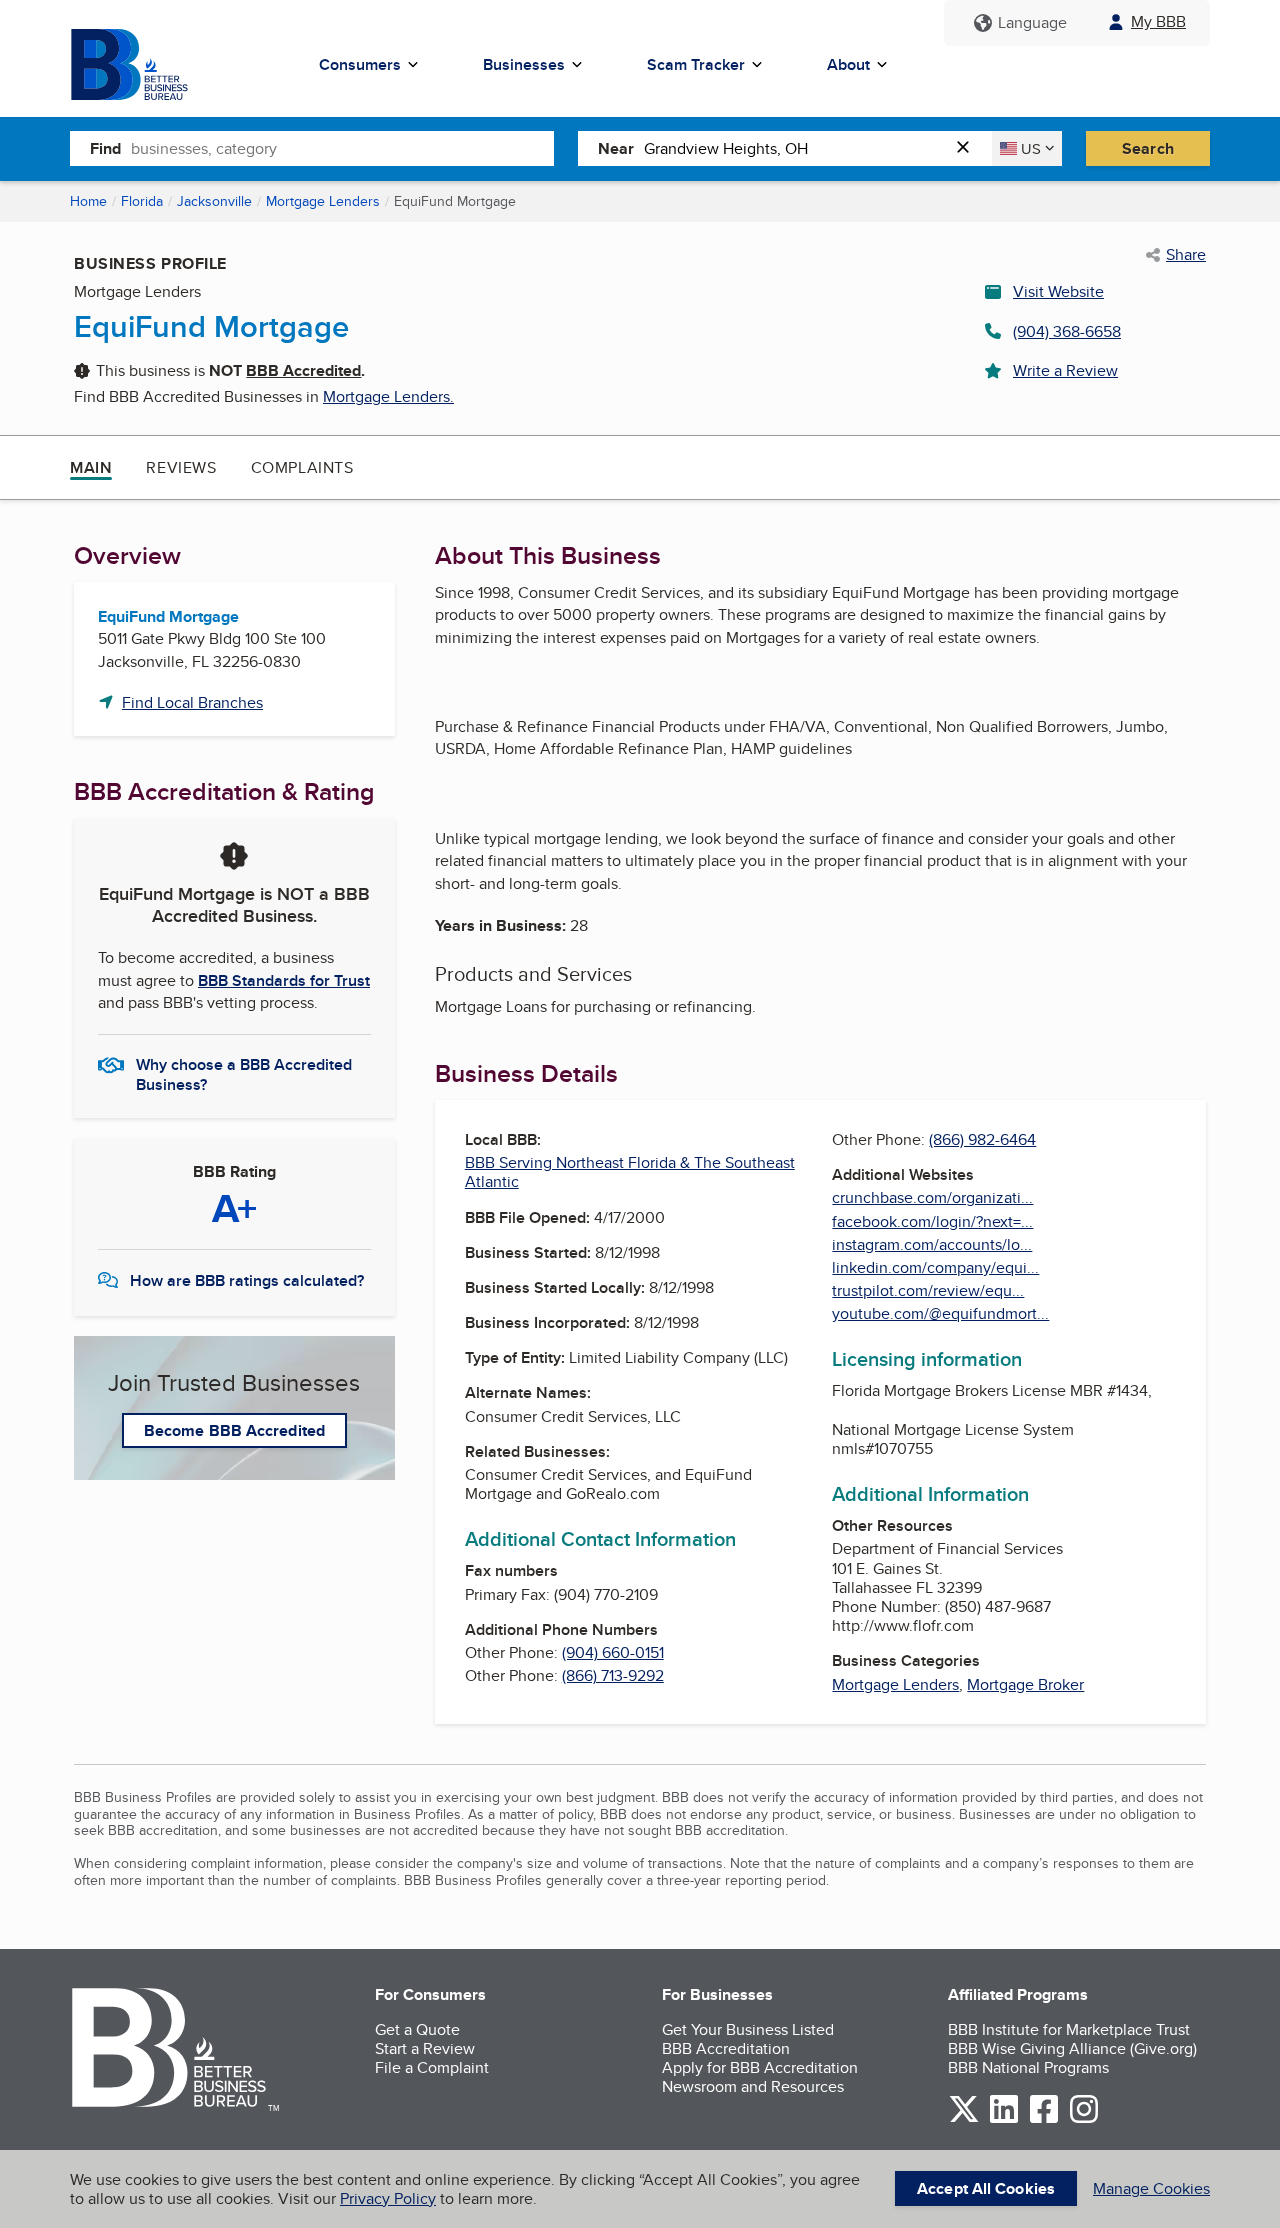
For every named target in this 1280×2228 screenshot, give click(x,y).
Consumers (360, 64)
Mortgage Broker (1025, 1684)
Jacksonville (214, 201)
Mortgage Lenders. (388, 396)
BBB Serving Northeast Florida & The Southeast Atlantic (630, 1172)
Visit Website (1058, 291)
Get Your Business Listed (748, 2029)
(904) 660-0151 (613, 1652)
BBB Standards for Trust (284, 980)
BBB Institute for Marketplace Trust (1069, 2029)
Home (88, 201)
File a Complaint (432, 2067)
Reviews (181, 467)
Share (1186, 255)
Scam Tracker (696, 64)
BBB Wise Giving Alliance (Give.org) (1072, 2048)
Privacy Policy (388, 2198)
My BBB (1158, 21)
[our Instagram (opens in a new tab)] (1084, 2119)
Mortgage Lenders (323, 201)
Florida (142, 201)
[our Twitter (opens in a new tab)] (964, 2119)
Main (91, 467)
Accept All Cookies (986, 2188)
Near (616, 148)
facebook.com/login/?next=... (932, 1221)
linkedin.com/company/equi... (935, 1267)
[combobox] (342, 148)
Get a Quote (417, 2029)
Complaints (302, 467)
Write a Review (1065, 370)
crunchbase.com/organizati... (932, 1197)
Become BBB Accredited (234, 1430)
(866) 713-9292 (613, 1675)
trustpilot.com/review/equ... (928, 1290)
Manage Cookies (1151, 2188)
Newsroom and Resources (753, 2086)
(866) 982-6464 (982, 1139)
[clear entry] (969, 148)
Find (105, 148)
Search (1148, 148)
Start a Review (425, 2048)
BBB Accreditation (726, 2048)
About (848, 64)
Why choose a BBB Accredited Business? (244, 1073)
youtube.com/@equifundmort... (940, 1313)
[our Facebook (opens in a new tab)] (1044, 2119)
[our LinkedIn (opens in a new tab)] (1004, 2119)
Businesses (524, 64)
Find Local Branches (192, 702)
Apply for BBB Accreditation (760, 2067)
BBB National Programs (1028, 2067)
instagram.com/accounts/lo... (932, 1244)
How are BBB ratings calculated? (247, 1280)
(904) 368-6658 (1067, 331)
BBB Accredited (303, 370)
